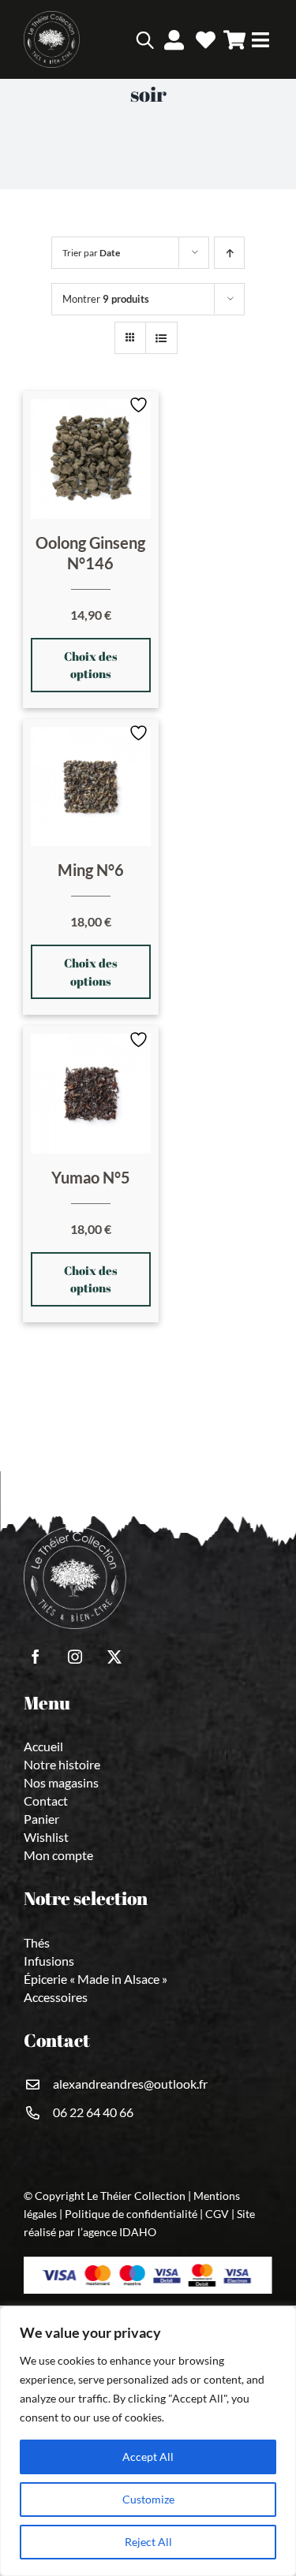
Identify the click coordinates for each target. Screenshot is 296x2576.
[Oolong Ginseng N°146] (91, 459)
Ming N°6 (91, 870)
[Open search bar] (145, 40)
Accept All (148, 2457)
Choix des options (91, 665)
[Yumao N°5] (91, 1094)
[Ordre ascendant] (229, 253)
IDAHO (138, 2232)
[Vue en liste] (161, 338)
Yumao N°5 (91, 1177)
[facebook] (36, 1657)
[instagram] (75, 1657)
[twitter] (114, 1657)
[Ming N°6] (91, 787)
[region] (148, 2441)
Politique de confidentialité (131, 2214)
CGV (217, 2214)
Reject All (148, 2542)
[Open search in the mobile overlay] (122, 39)
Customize (148, 2499)
